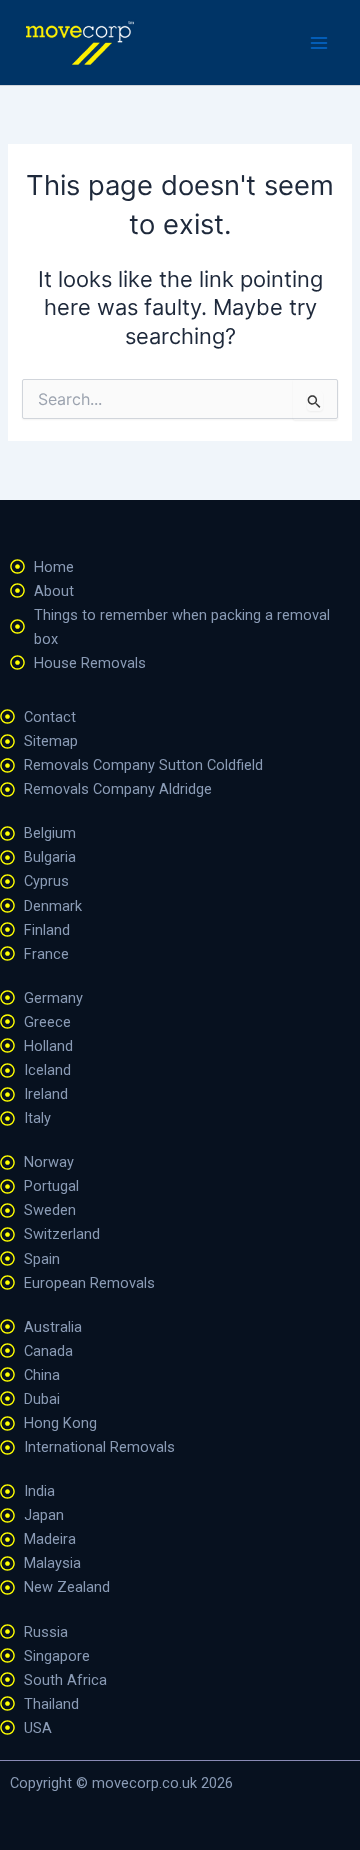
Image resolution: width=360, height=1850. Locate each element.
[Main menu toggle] (319, 43)
